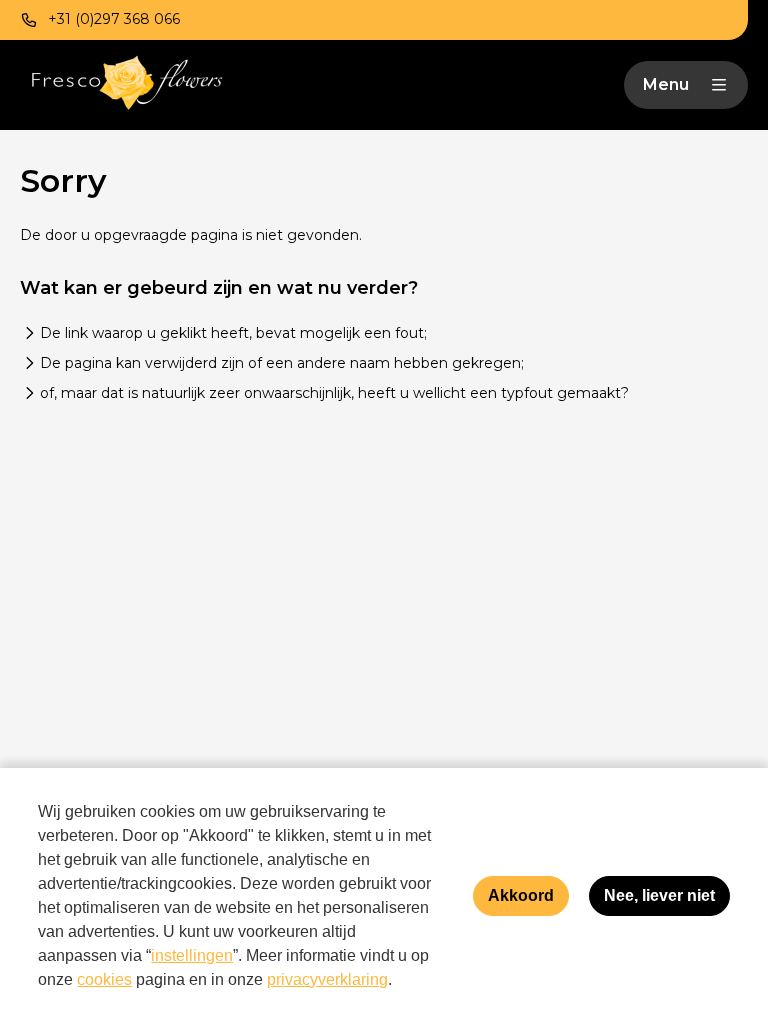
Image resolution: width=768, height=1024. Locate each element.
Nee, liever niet (659, 895)
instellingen (192, 955)
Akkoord (521, 895)
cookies (104, 979)
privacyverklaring (327, 979)
